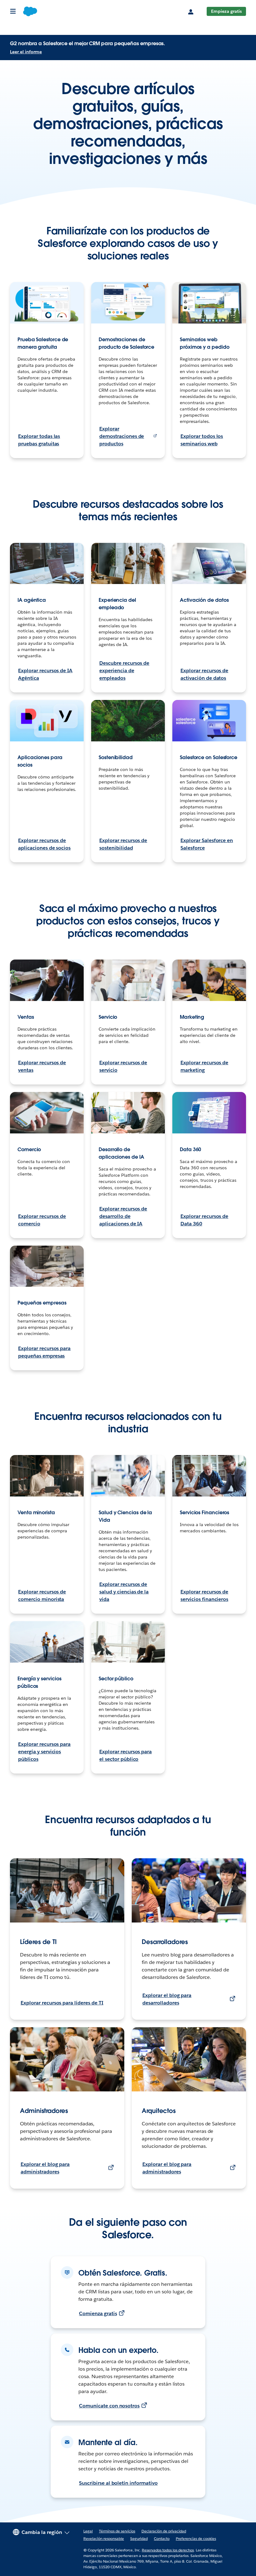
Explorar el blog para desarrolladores (167, 1999)
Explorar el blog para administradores (45, 2168)
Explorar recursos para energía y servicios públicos (44, 1752)
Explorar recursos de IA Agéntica (45, 674)
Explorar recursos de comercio (42, 1220)
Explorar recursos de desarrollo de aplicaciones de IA (123, 1216)
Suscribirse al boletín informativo (118, 2483)
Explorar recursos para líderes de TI (62, 2003)
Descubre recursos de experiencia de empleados (124, 670)
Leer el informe (26, 52)
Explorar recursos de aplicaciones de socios (44, 844)
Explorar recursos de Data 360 (204, 1220)
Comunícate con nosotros (109, 2406)
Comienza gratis (98, 2313)
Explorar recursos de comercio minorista (42, 1595)
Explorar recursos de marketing (204, 1066)
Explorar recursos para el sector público (126, 1755)
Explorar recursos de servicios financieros (204, 1595)
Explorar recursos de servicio (123, 1066)
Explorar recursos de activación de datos (204, 674)
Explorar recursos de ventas (42, 1066)
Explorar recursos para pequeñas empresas (44, 1352)
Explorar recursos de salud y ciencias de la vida (124, 1592)
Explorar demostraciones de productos (122, 436)
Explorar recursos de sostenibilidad (123, 844)
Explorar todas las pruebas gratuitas (39, 440)
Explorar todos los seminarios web (202, 440)
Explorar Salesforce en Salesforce (207, 844)
